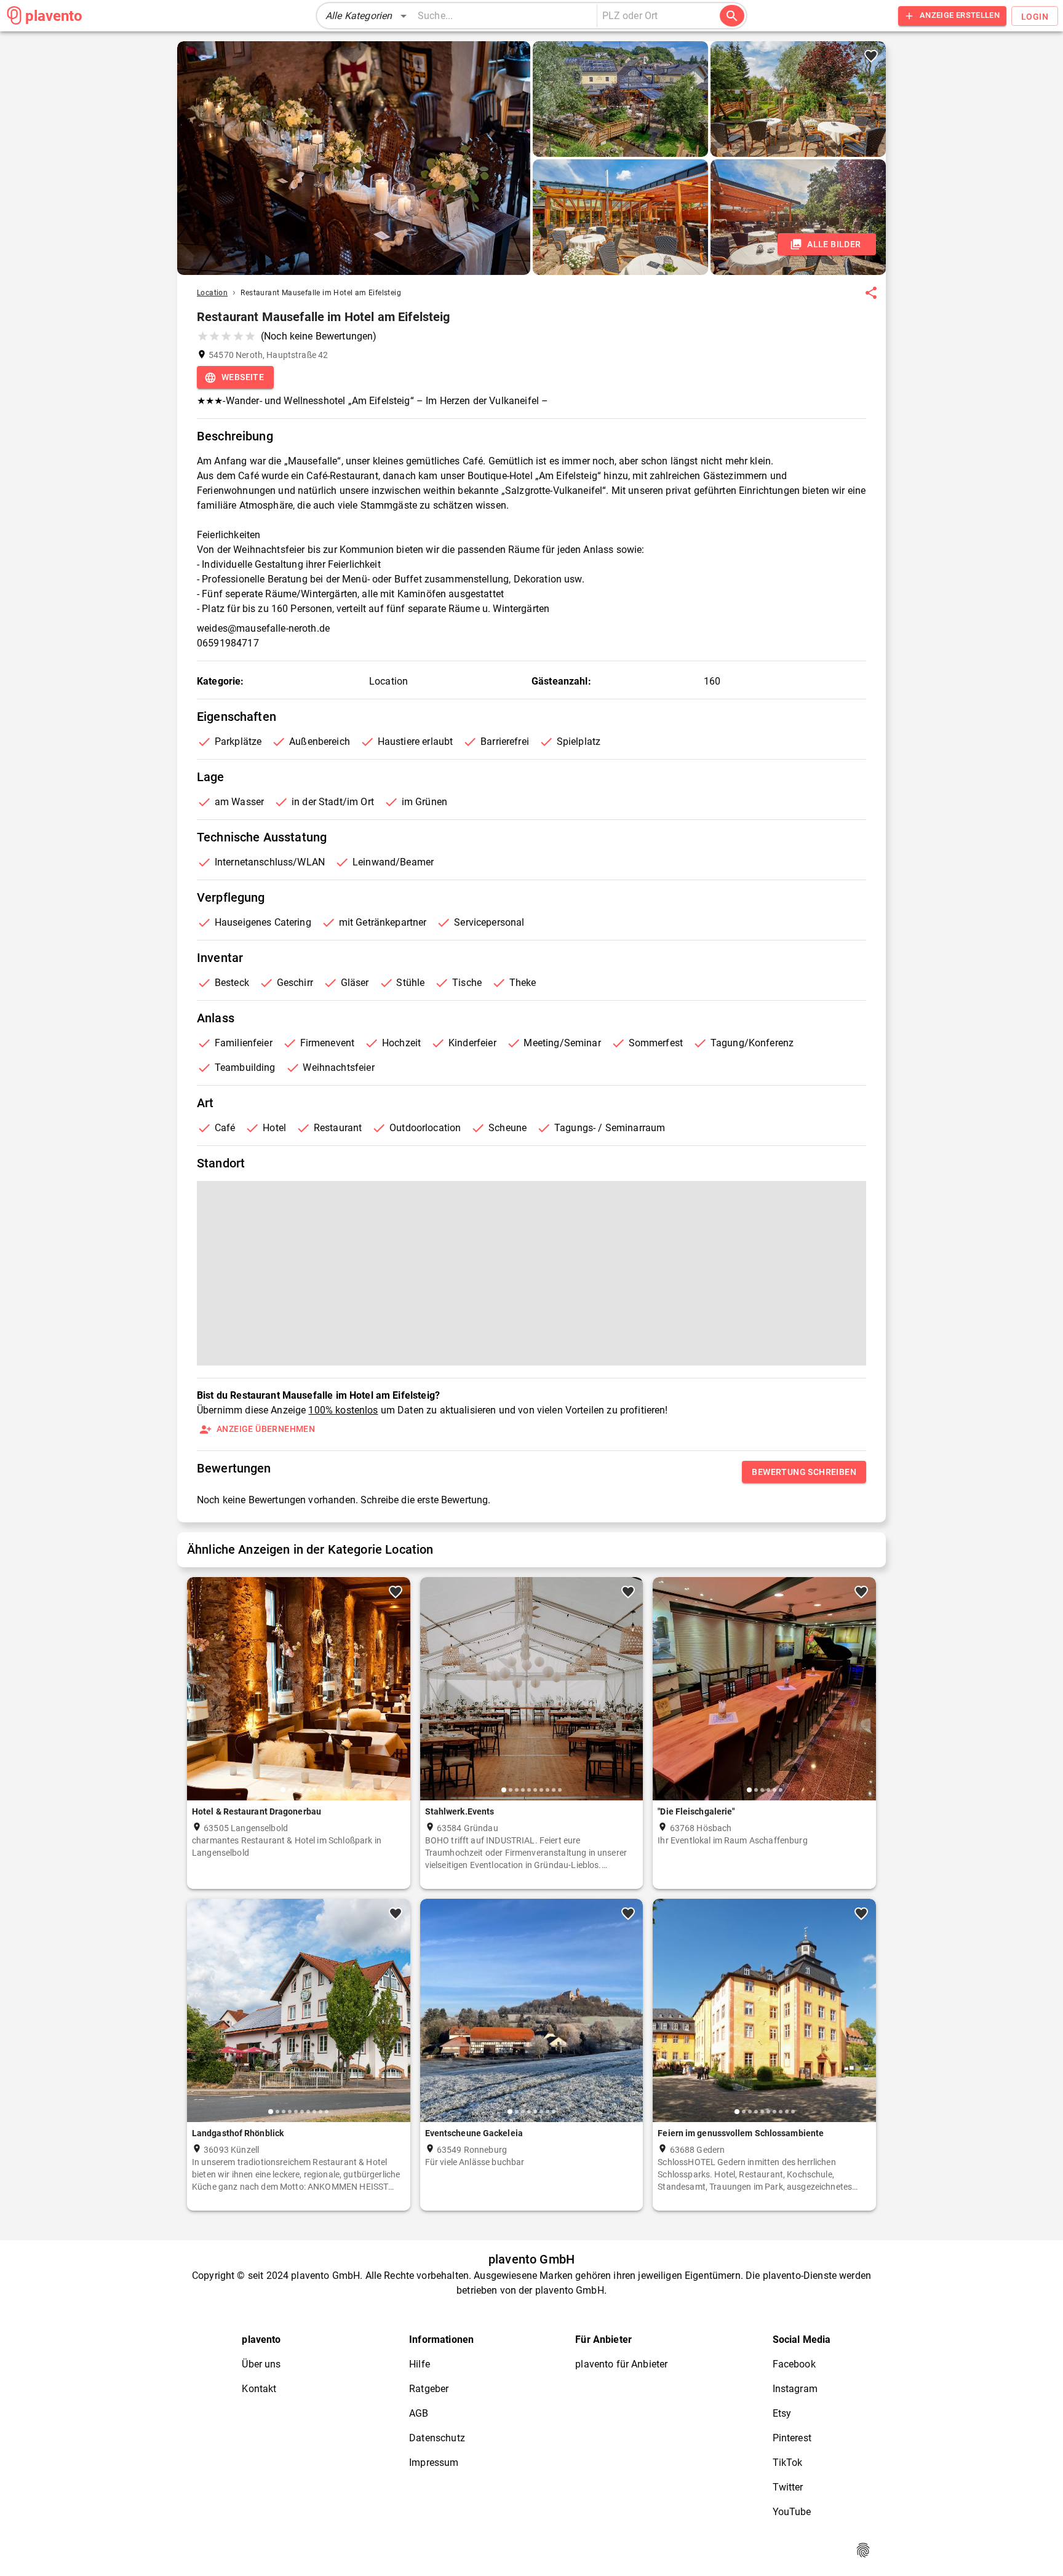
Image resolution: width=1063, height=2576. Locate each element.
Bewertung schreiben (804, 1472)
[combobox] (653, 16)
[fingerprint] (863, 2550)
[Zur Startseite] (14, 15)
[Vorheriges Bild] (201, 1698)
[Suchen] (732, 16)
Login (1035, 17)
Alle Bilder (834, 244)
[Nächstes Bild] (396, 1698)
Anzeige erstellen (960, 15)
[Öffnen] (718, 17)
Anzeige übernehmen (266, 1429)
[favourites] (871, 293)
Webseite (243, 377)
